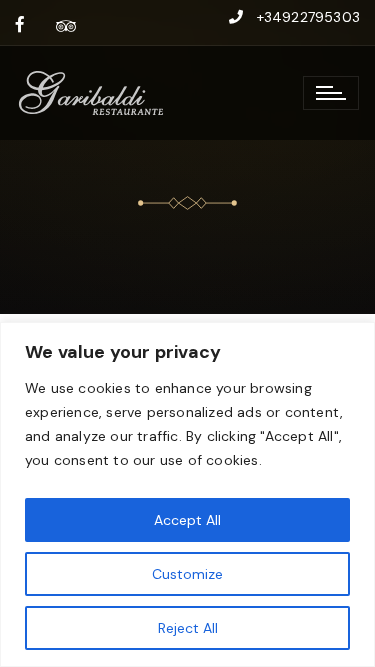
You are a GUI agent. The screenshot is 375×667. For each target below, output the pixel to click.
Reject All (188, 628)
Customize (187, 574)
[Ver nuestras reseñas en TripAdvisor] (66, 25)
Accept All (187, 520)
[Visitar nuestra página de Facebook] (20, 25)
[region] (187, 494)
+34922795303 (308, 17)
